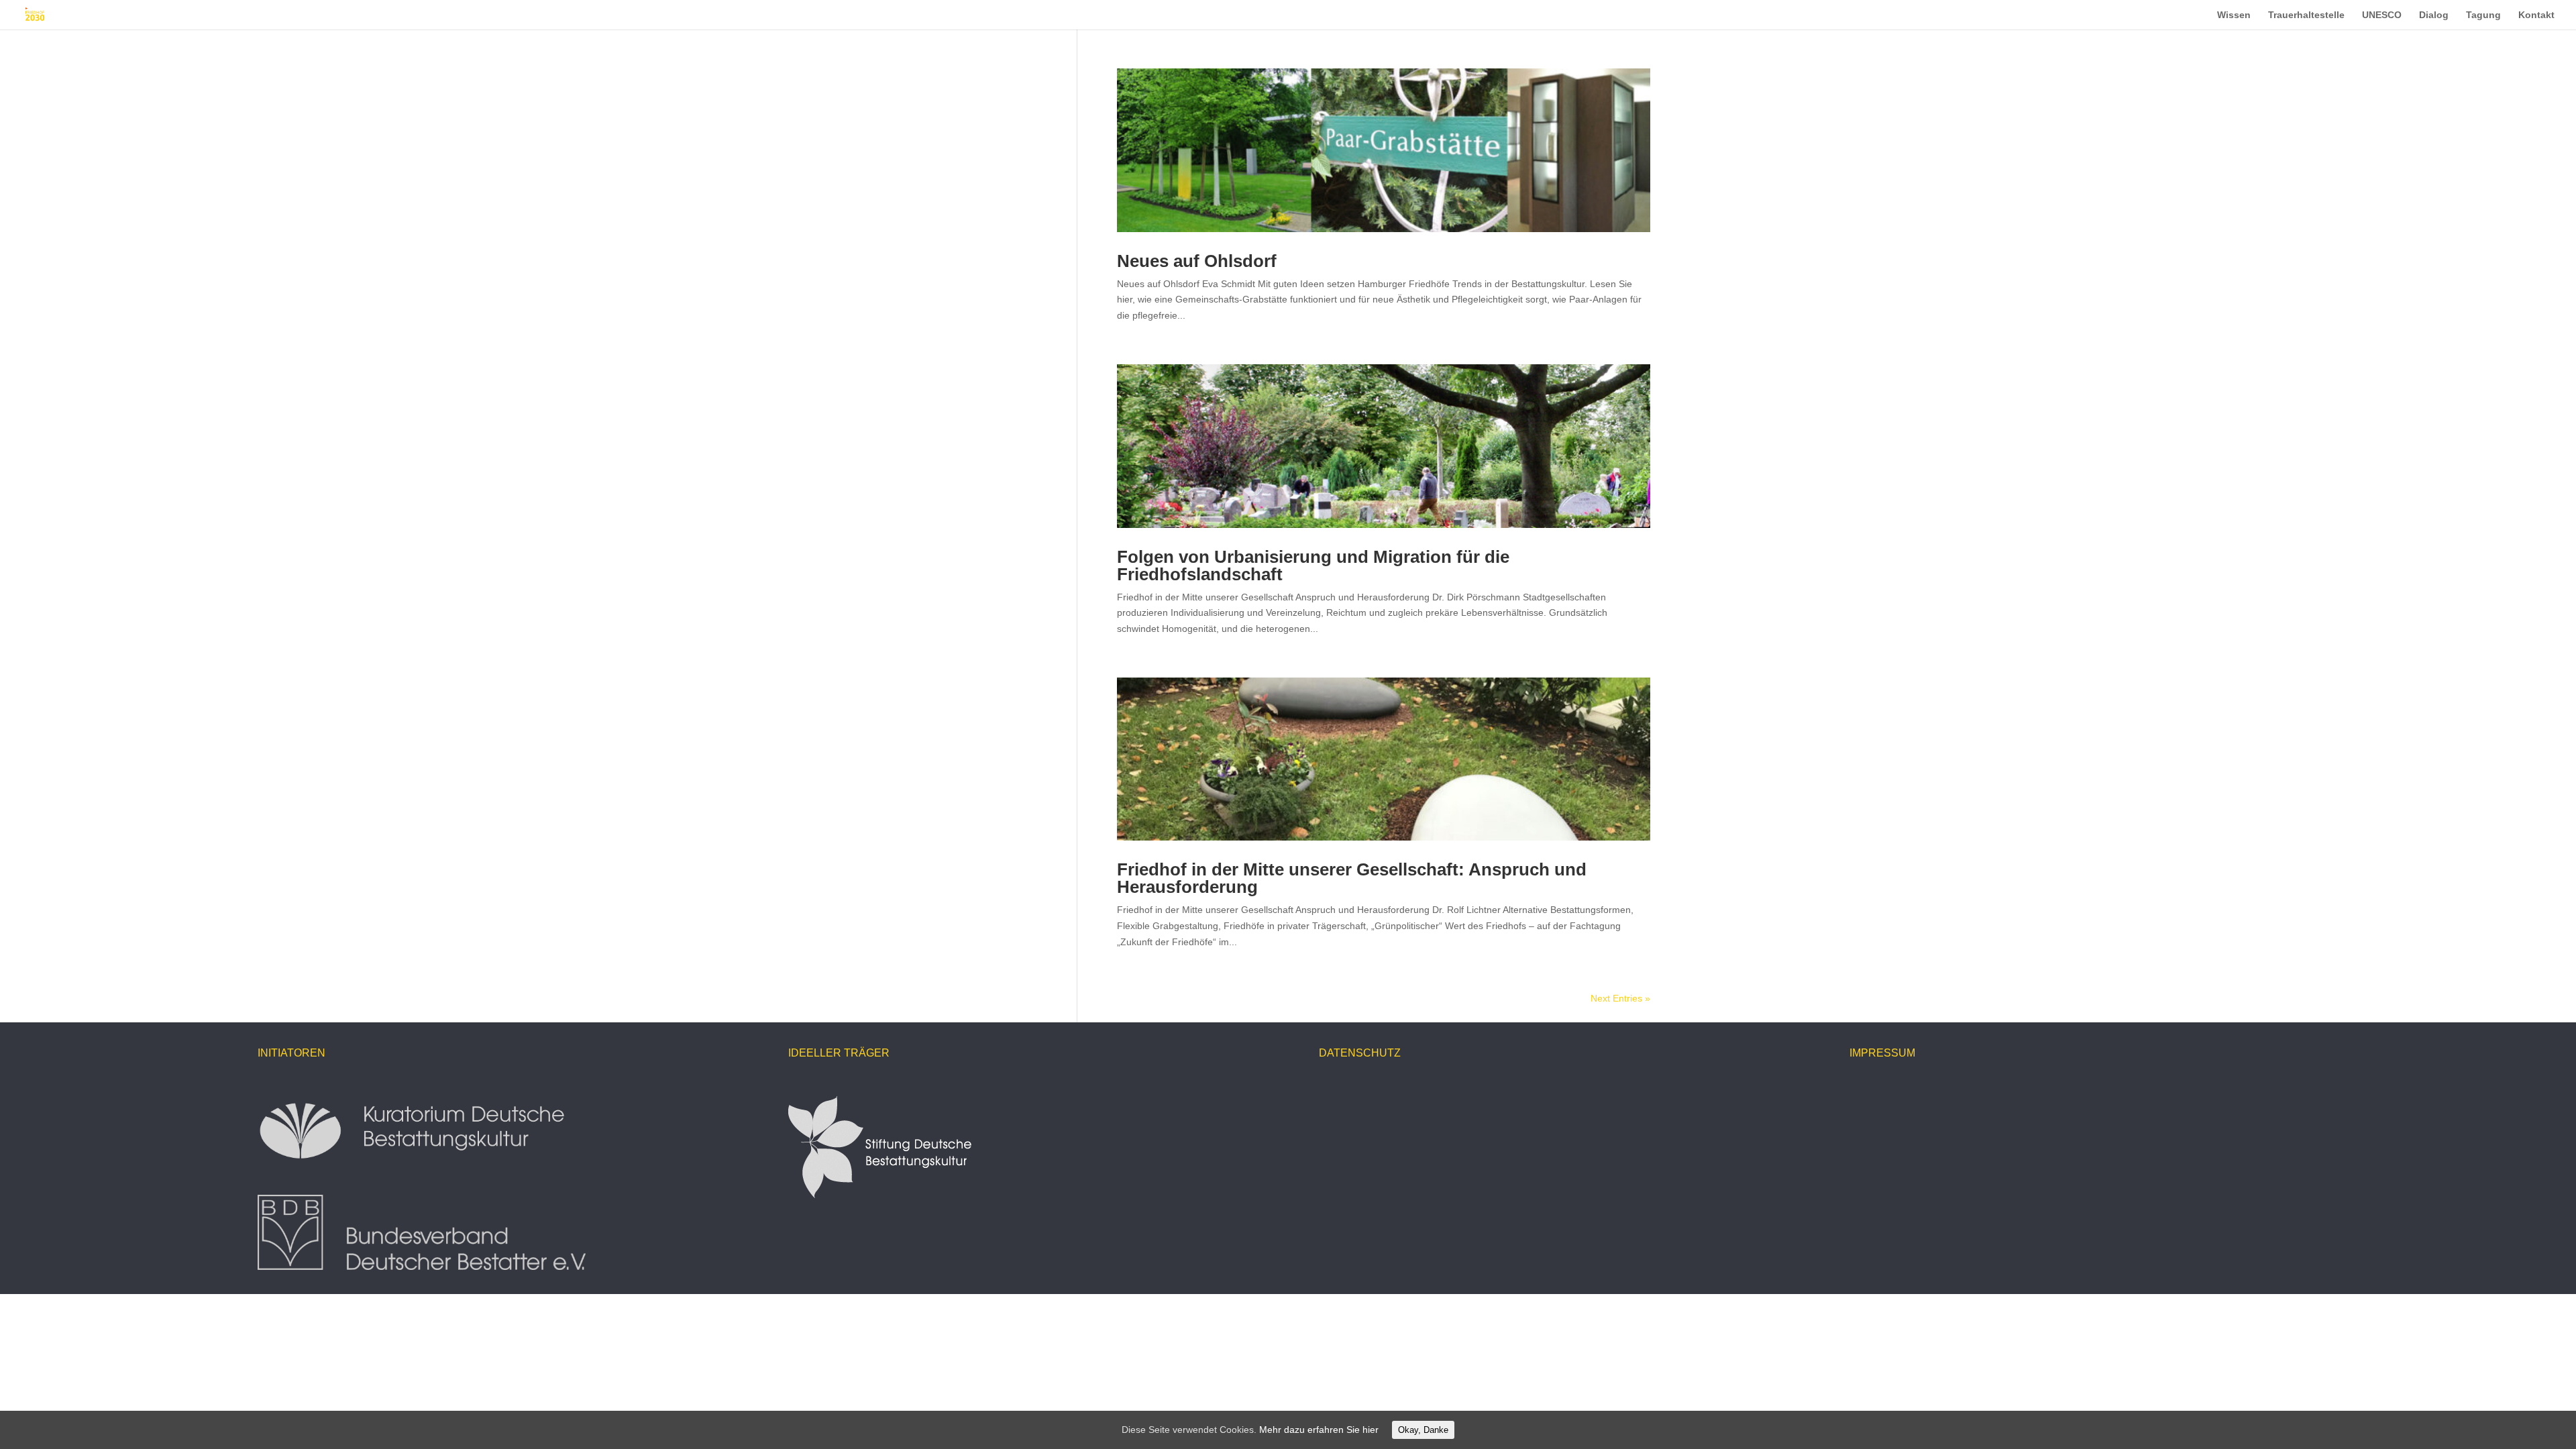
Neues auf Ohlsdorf (1197, 261)
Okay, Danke (1423, 1430)
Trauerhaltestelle (2306, 15)
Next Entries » (1620, 998)
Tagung (2483, 15)
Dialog (2434, 15)
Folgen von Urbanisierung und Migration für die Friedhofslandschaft (1313, 566)
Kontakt (2536, 15)
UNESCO (2382, 15)
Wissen (2234, 15)
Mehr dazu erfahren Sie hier (1319, 1430)
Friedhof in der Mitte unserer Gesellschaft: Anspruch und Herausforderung (1352, 878)
